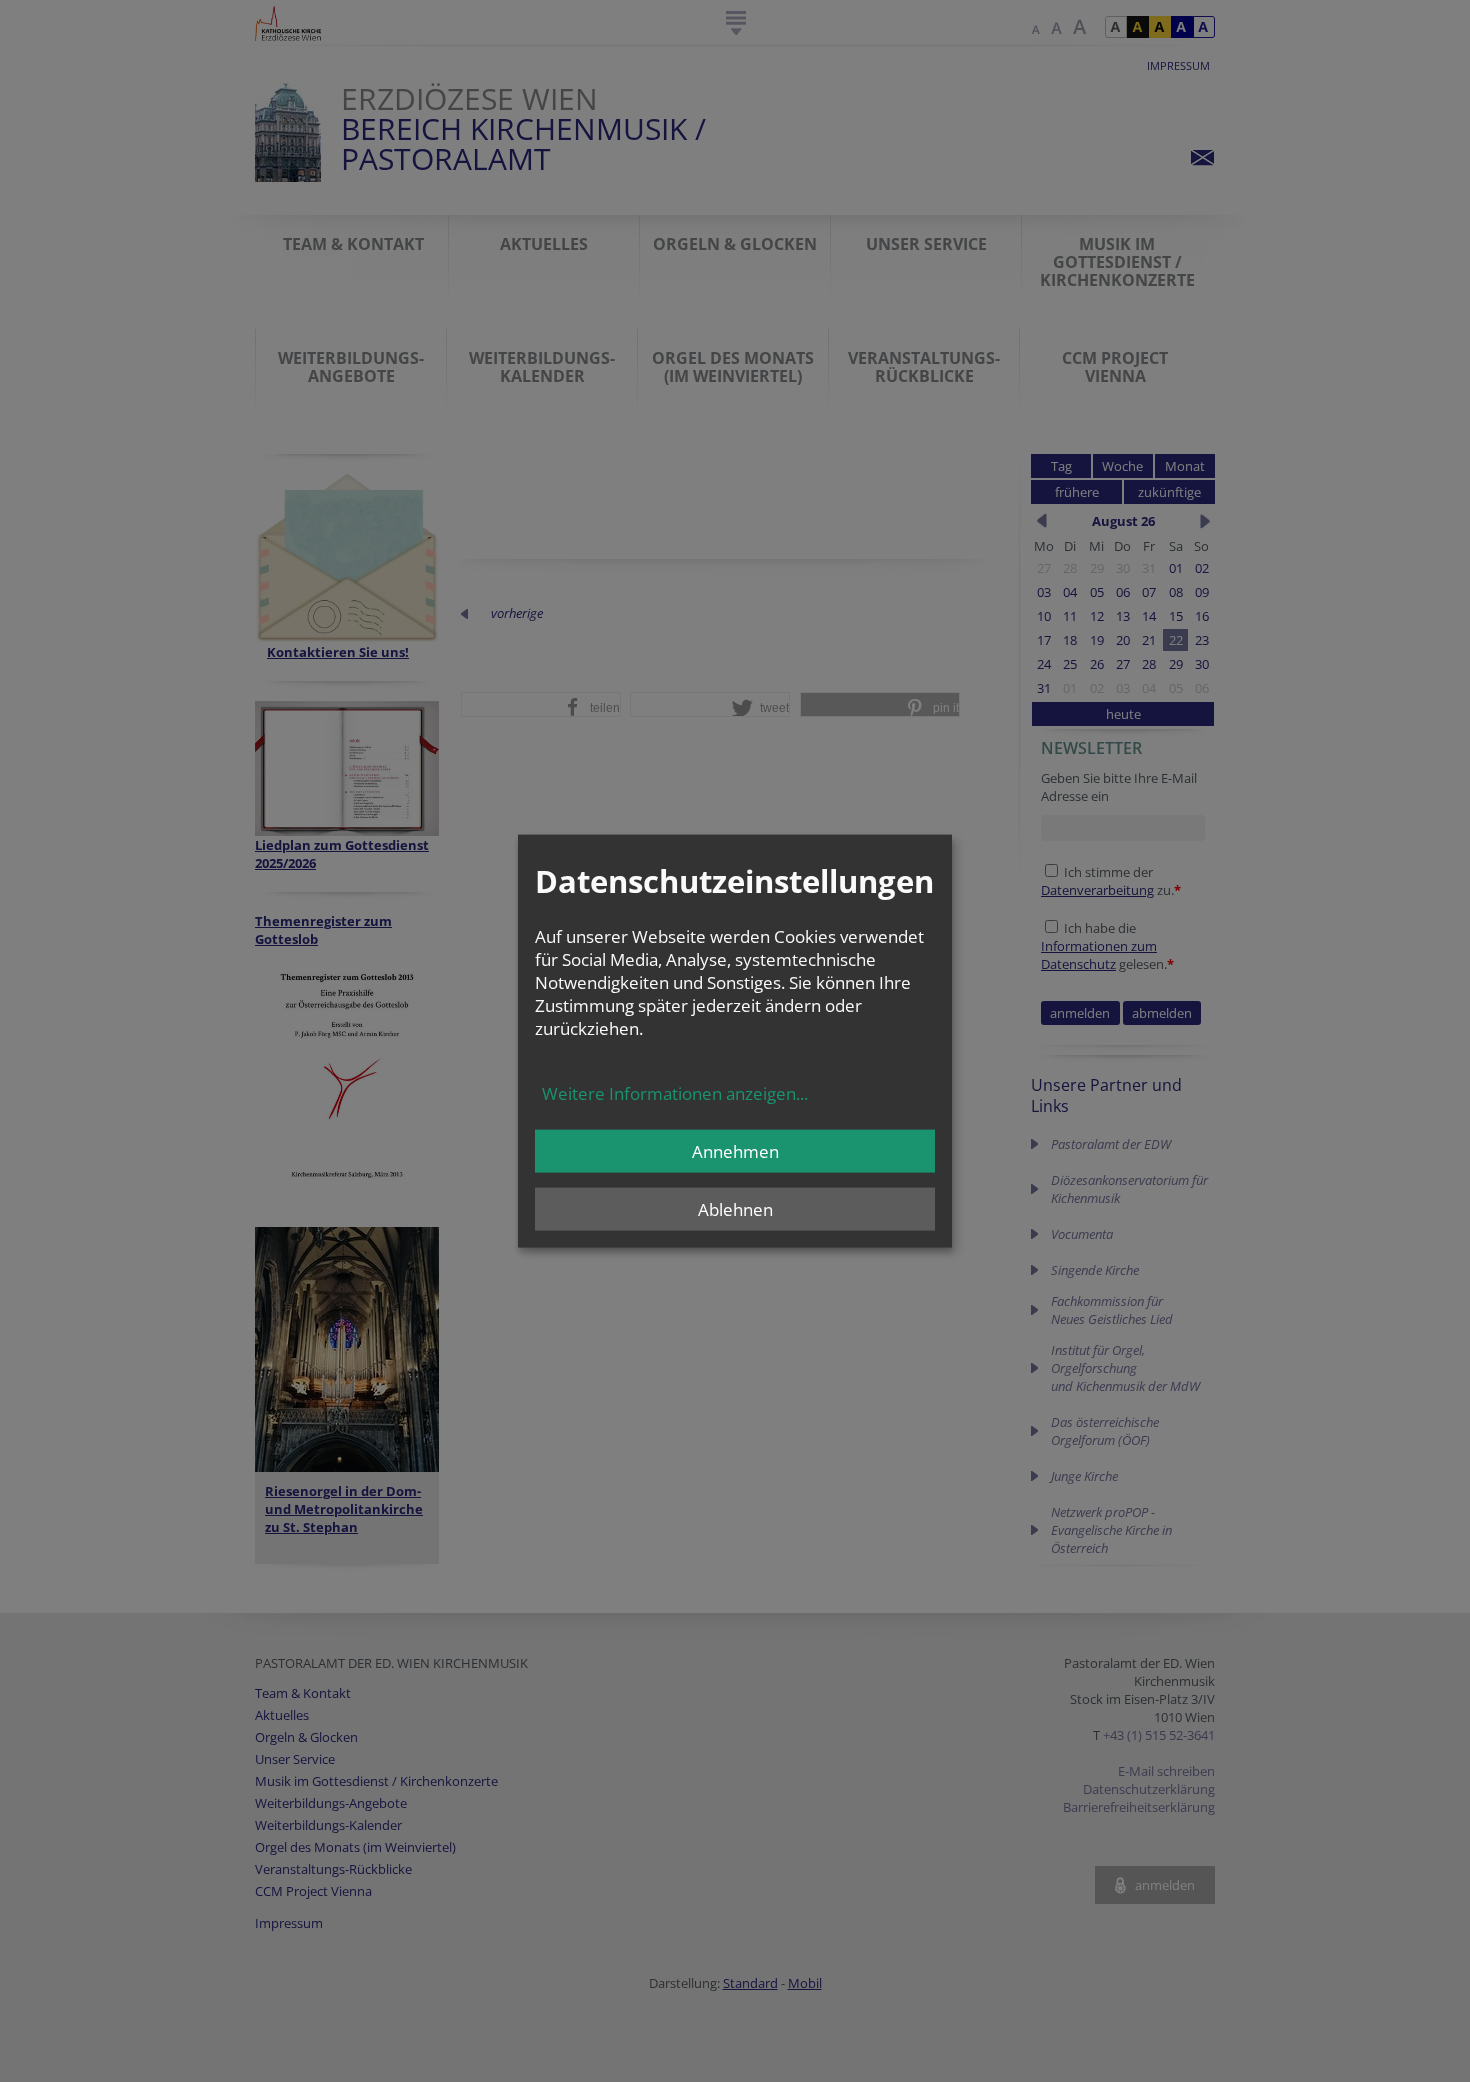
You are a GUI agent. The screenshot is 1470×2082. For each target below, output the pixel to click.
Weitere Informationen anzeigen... (675, 1092)
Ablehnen (735, 1208)
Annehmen (735, 1150)
